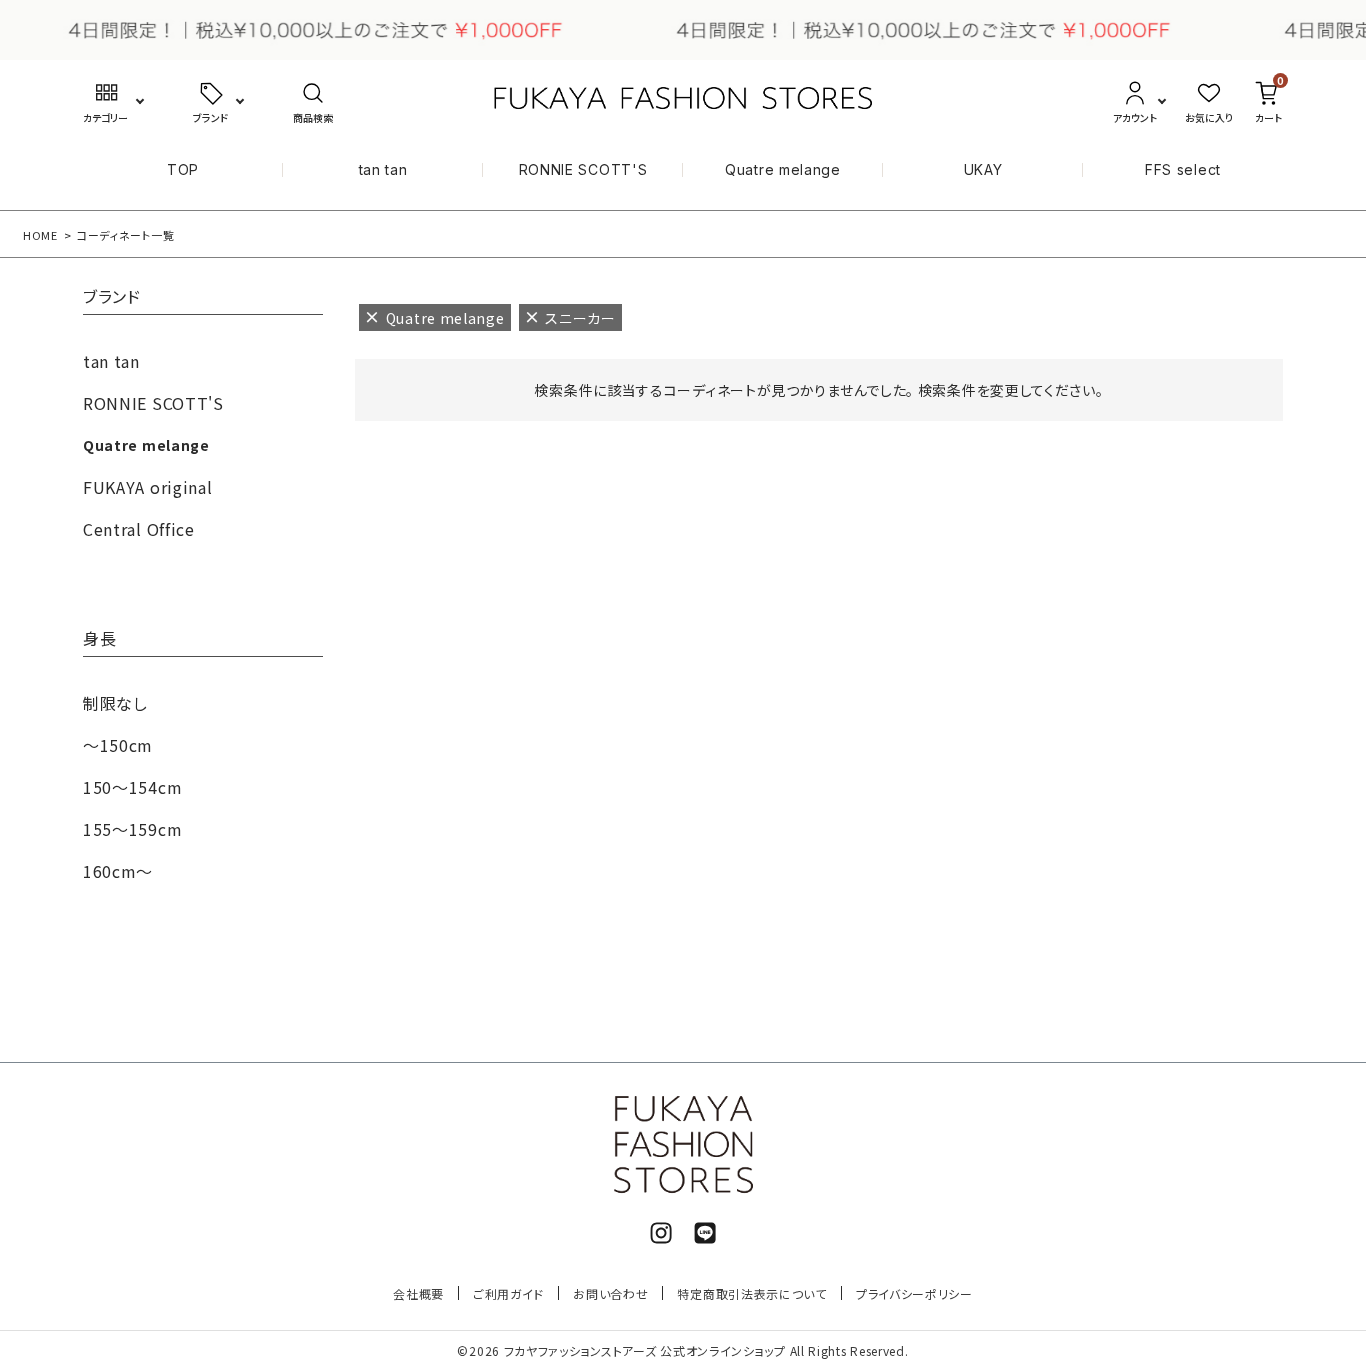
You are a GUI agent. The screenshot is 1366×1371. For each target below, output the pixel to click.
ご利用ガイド (508, 1293)
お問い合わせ (610, 1293)
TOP (183, 169)
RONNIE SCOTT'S (583, 169)
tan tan (383, 169)
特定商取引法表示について (751, 1293)
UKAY (983, 169)
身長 (99, 640)
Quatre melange (783, 169)
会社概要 (418, 1293)
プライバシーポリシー (914, 1293)
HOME (40, 235)
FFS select (1183, 169)
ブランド (112, 298)
